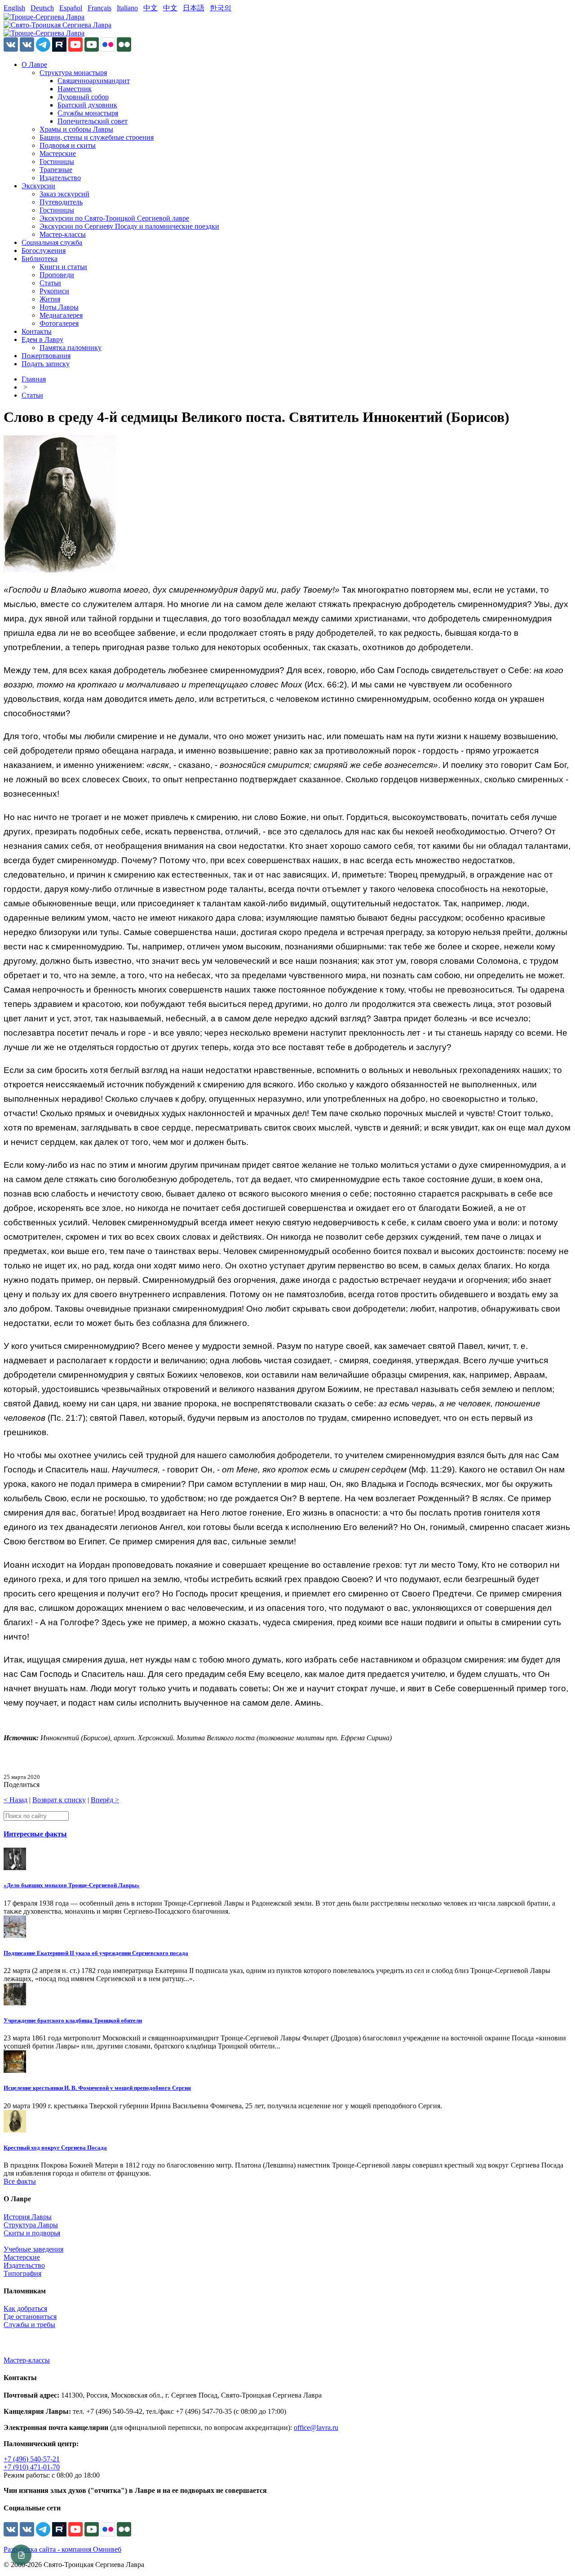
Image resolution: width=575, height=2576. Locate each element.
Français (100, 8)
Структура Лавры (31, 2225)
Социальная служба (52, 242)
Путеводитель (61, 202)
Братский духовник (87, 105)
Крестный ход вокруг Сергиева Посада (55, 2148)
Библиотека (40, 259)
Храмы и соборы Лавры (76, 129)
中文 (150, 8)
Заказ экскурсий (64, 194)
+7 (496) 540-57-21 (32, 2459)
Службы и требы (29, 2325)
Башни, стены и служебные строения (97, 137)
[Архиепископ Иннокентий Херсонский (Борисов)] (60, 570)
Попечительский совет (93, 121)
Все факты (20, 2181)
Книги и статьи (63, 267)
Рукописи (54, 291)
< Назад (15, 1800)
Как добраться (25, 2308)
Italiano (127, 8)
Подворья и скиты (68, 145)
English (14, 8)
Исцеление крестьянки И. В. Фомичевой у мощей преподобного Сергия (97, 2088)
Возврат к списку (59, 1800)
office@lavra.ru (316, 2427)
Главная (34, 379)
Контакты (37, 331)
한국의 (221, 8)
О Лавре (34, 64)
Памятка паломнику (71, 348)
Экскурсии (38, 186)
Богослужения (44, 251)
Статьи (50, 283)
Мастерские (58, 153)
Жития (50, 299)
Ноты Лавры (59, 307)
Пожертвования (46, 356)
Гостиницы (57, 162)
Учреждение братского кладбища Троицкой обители (73, 2020)
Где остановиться (30, 2317)
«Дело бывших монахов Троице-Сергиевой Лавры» (72, 1885)
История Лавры (28, 2217)
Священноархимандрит (94, 81)
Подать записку (46, 364)
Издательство (60, 178)
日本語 (194, 8)
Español (71, 8)
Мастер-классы (63, 234)
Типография (22, 2273)
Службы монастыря (88, 113)
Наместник (75, 89)
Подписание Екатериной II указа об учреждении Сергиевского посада (96, 1953)
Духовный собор (83, 97)
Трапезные (56, 170)
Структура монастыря (73, 73)
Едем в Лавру (42, 339)
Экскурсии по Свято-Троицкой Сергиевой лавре (114, 218)
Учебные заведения (33, 2249)
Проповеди (57, 275)
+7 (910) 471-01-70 (32, 2467)
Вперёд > (105, 1800)
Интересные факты (35, 1834)
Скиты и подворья (32, 2233)
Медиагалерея (61, 315)
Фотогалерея (59, 323)
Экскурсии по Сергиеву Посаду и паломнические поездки (129, 226)
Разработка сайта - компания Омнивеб (62, 2549)
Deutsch (42, 8)
